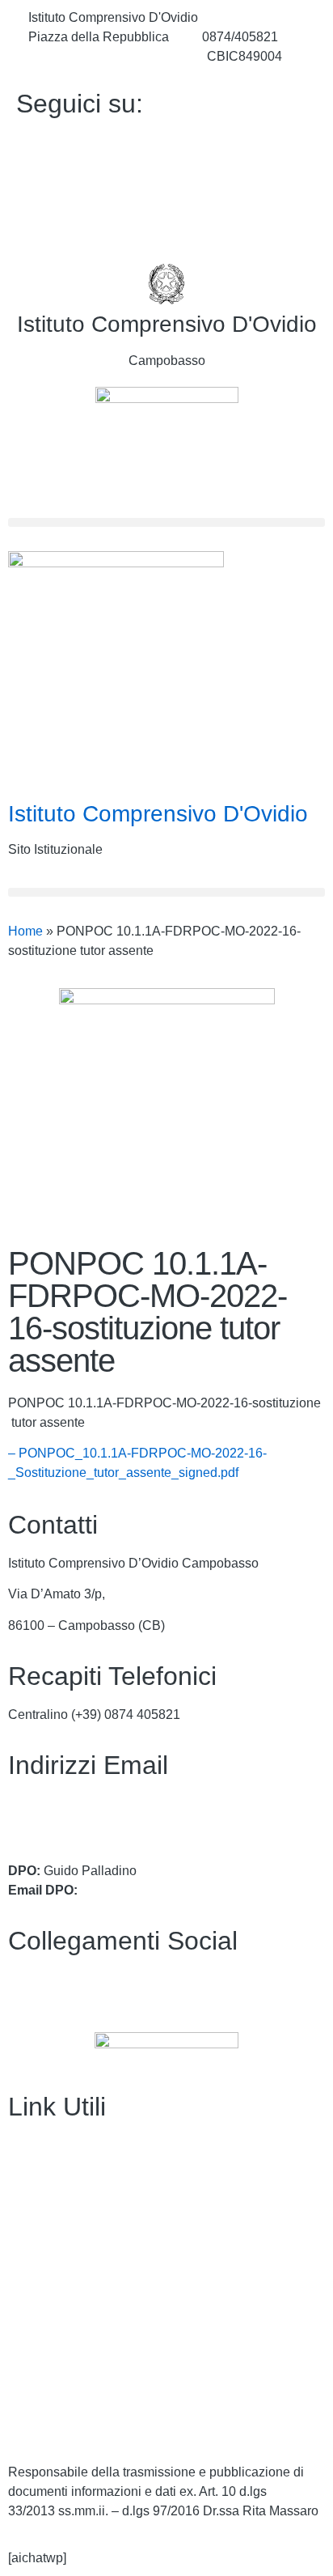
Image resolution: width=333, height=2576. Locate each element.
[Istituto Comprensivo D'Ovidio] (166, 284)
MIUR (25, 2207)
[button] (166, 522)
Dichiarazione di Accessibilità (93, 2394)
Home (25, 931)
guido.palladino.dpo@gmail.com (174, 1890)
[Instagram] (166, 214)
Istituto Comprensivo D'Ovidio (167, 324)
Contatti (30, 2176)
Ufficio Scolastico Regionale (89, 2270)
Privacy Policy (49, 2363)
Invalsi (27, 2331)
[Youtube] (166, 178)
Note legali (39, 2425)
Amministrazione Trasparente (92, 2145)
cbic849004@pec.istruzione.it (93, 1823)
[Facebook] (166, 142)
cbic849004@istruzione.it (101, 56)
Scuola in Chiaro (56, 2300)
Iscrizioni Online (54, 2238)
